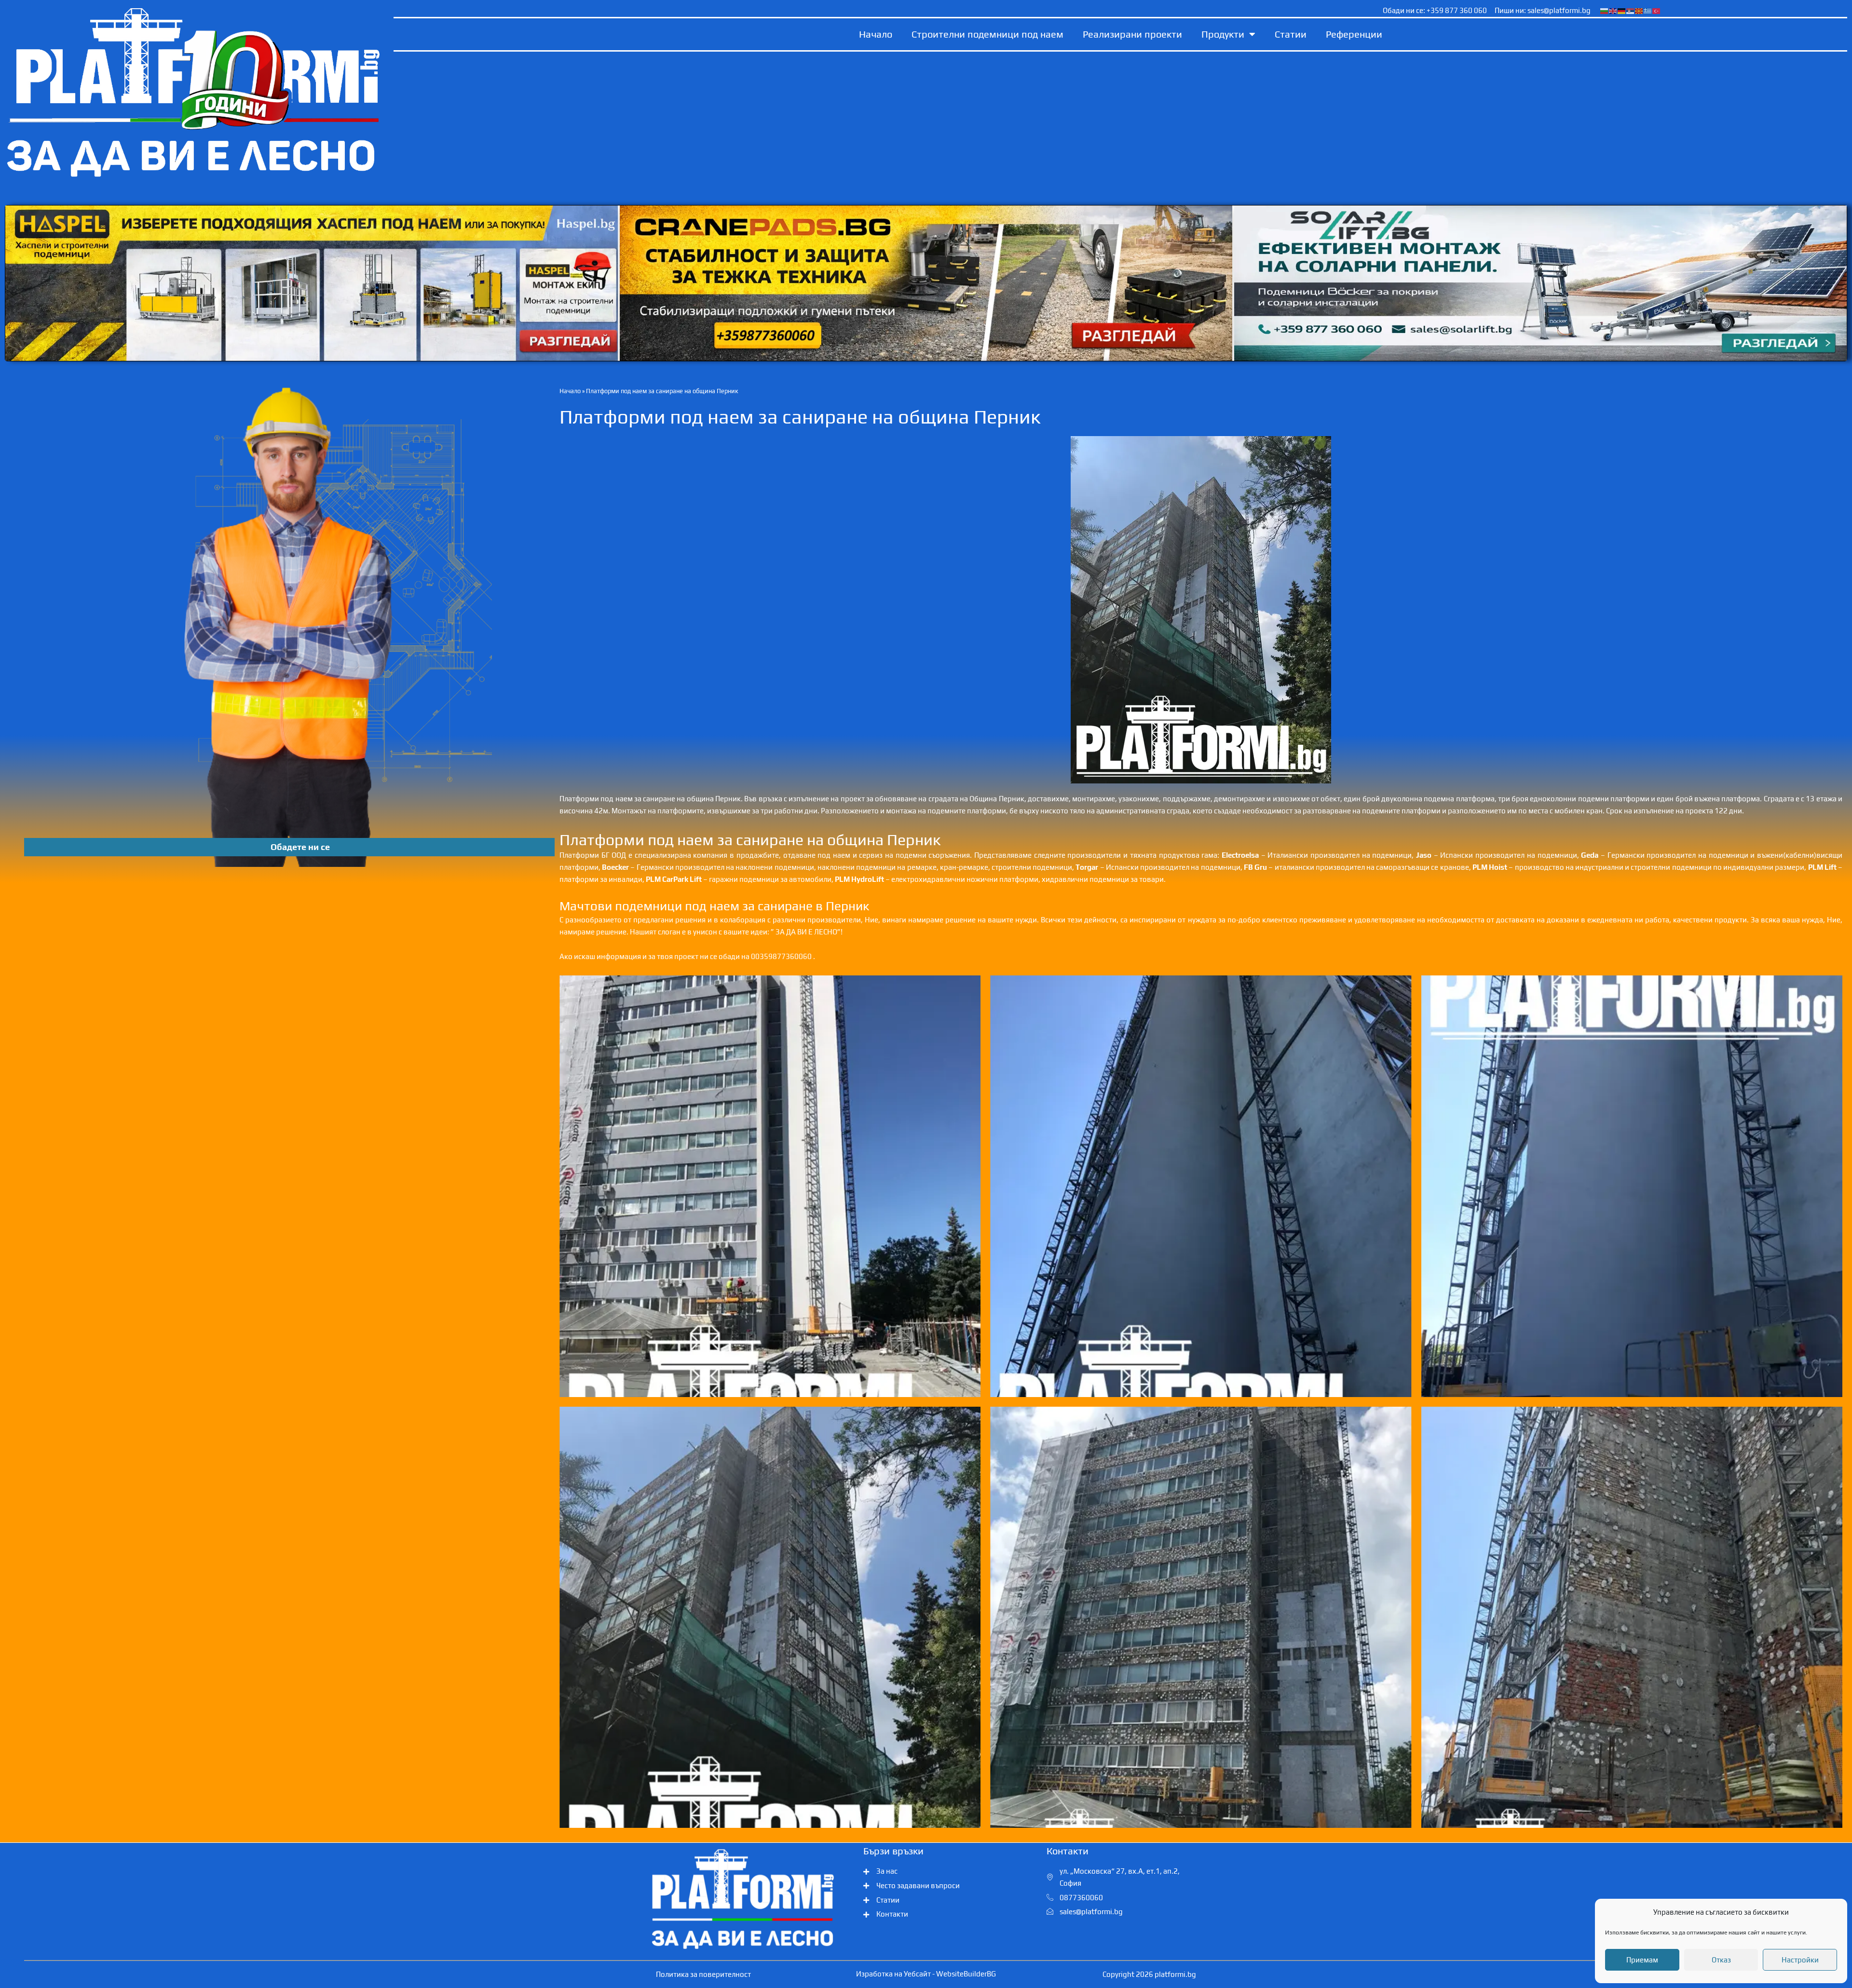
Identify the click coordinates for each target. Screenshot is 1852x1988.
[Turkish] (1657, 10)
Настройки (1800, 1960)
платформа (1475, 799)
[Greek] (1648, 10)
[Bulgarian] (1605, 10)
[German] (1622, 10)
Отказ (1721, 1960)
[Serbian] (1631, 10)
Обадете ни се (300, 847)
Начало (876, 34)
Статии (1291, 34)
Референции (1354, 34)
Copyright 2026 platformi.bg (1149, 1974)
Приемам (1642, 1960)
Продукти (1223, 34)
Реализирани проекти (1132, 34)
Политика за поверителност (703, 1974)
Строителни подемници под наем (987, 34)
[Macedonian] (1639, 10)
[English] (1613, 10)
